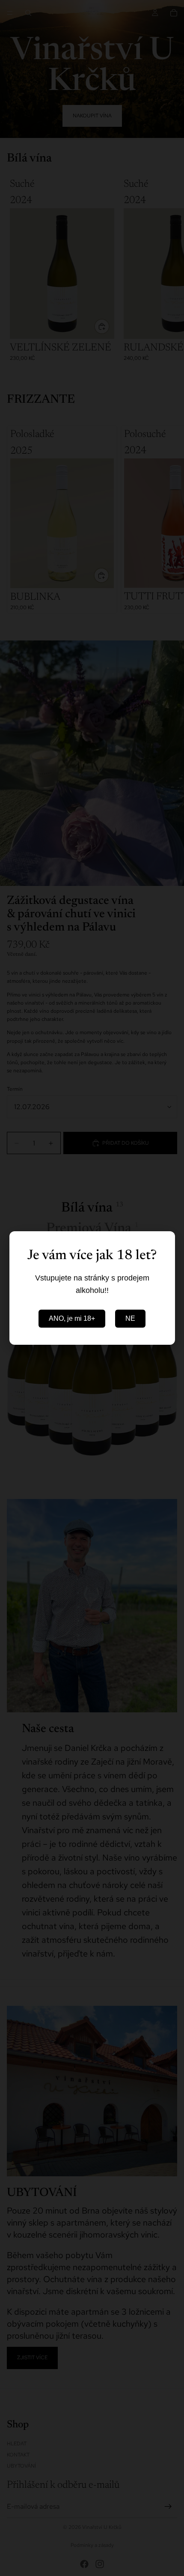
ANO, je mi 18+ (72, 1318)
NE (130, 1318)
